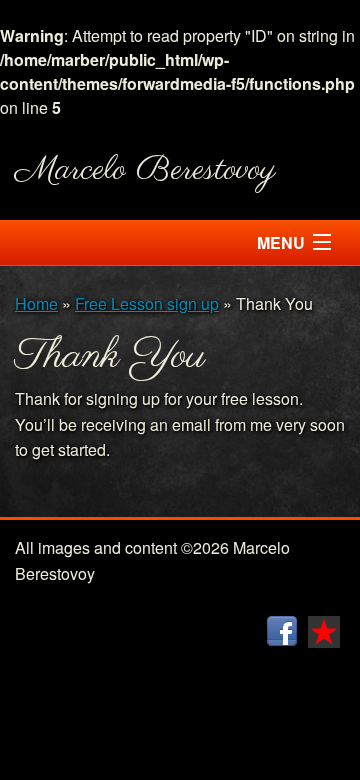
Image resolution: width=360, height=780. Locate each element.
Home (36, 303)
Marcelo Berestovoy (145, 170)
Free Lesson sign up (147, 303)
